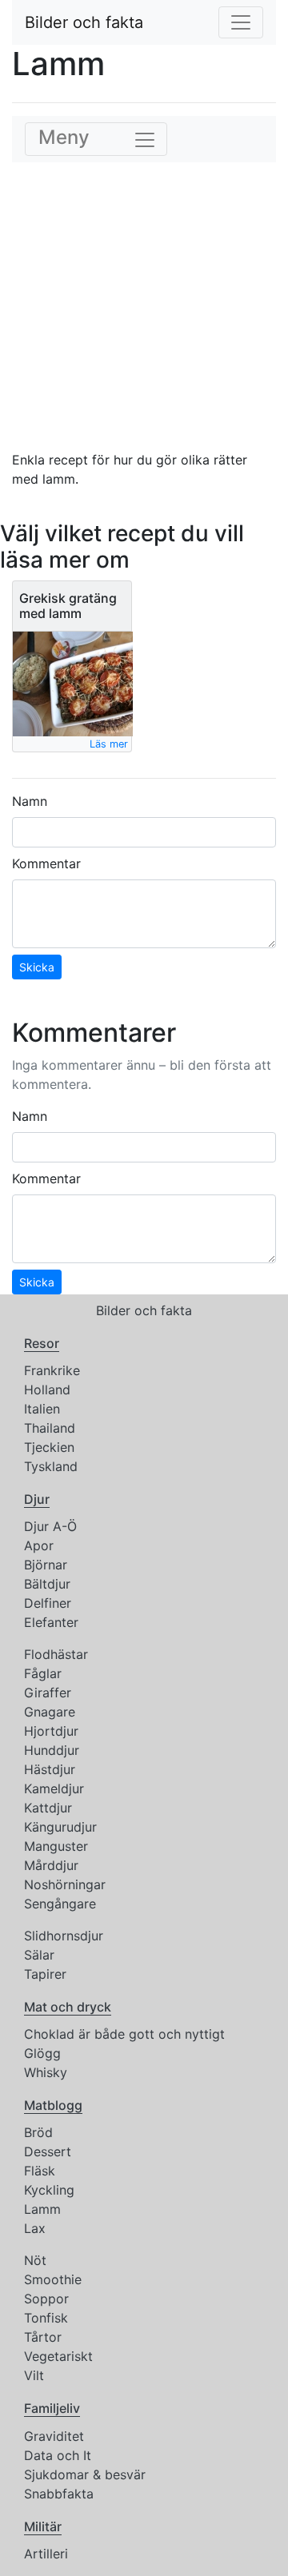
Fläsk (40, 2171)
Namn (30, 801)
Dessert (48, 2151)
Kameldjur (54, 1788)
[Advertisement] (144, 306)
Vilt (34, 2375)
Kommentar (46, 863)
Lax (35, 2228)
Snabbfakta (59, 2494)
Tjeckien (49, 1447)
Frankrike (52, 1370)
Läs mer (109, 744)
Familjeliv (52, 2408)
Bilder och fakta (84, 22)
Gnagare (50, 1712)
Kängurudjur (60, 1827)
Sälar (39, 1955)
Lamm (42, 2209)
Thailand (50, 1428)
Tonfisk (46, 2318)
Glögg (42, 2053)
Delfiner (48, 1603)
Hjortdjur (51, 1731)
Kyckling (49, 2190)
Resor (42, 1343)
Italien (42, 1409)
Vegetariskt (58, 2356)
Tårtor (43, 2337)
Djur (37, 1499)
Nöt (35, 2260)
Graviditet (54, 2436)
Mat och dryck (68, 2007)
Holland (47, 1390)
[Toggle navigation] (241, 22)
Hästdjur (50, 1769)
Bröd (38, 2132)
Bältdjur (47, 1584)
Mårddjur (51, 1865)
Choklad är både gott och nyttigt (124, 2034)
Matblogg (53, 2105)
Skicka (37, 967)
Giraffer (48, 1693)
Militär (43, 2526)
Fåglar (43, 1673)
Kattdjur (48, 1808)
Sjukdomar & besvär (85, 2474)
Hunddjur (52, 1750)
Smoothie (53, 2279)
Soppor (46, 2299)
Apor (39, 1545)
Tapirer (45, 1974)
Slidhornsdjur (64, 1936)
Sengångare (60, 1904)
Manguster (56, 1846)
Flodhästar (56, 1654)
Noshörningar (65, 1884)
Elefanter (51, 1622)
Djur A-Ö (50, 1526)
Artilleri (46, 2554)
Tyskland (51, 1466)
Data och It (58, 2455)
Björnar (46, 1565)
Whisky (46, 2072)
